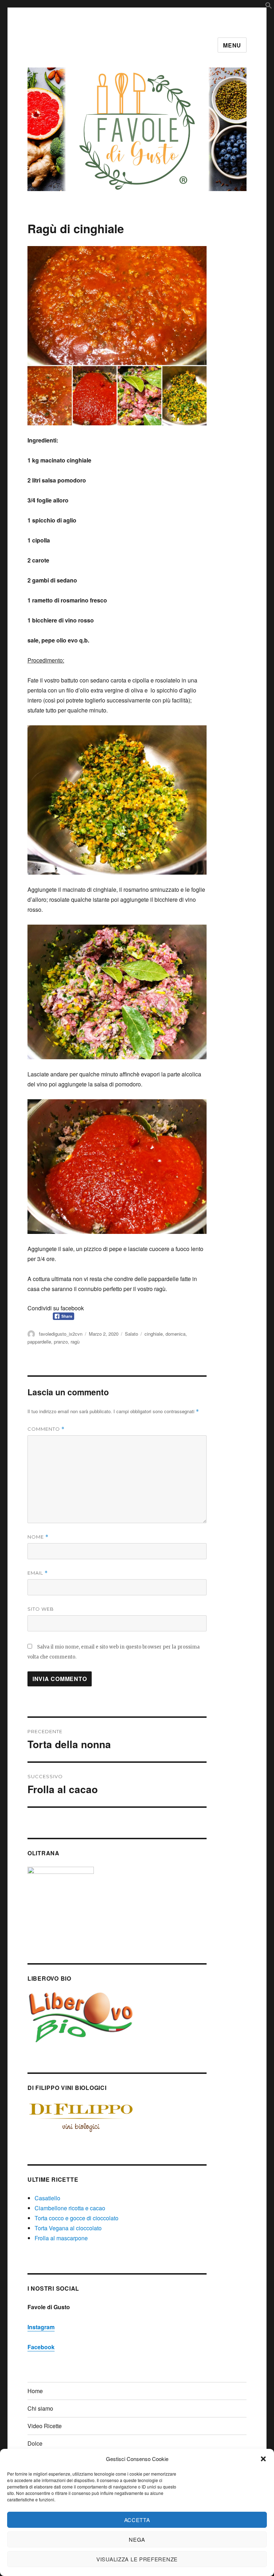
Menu (232, 45)
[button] (263, 2459)
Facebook (41, 2347)
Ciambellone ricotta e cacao (70, 2208)
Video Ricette (45, 2426)
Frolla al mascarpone (61, 2238)
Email (38, 1573)
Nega (137, 2539)
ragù (75, 1342)
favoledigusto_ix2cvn (61, 1334)
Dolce (35, 2443)
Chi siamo (40, 2408)
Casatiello (47, 2198)
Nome (38, 1537)
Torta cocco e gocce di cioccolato (77, 2218)
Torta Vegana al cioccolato (68, 2228)
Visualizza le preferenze (137, 2559)
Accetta (137, 2520)
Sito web (41, 1609)
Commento (46, 1429)
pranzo (61, 1342)
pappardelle (39, 1342)
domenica (176, 1334)
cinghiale (154, 1334)
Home (35, 2391)
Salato (131, 1334)
